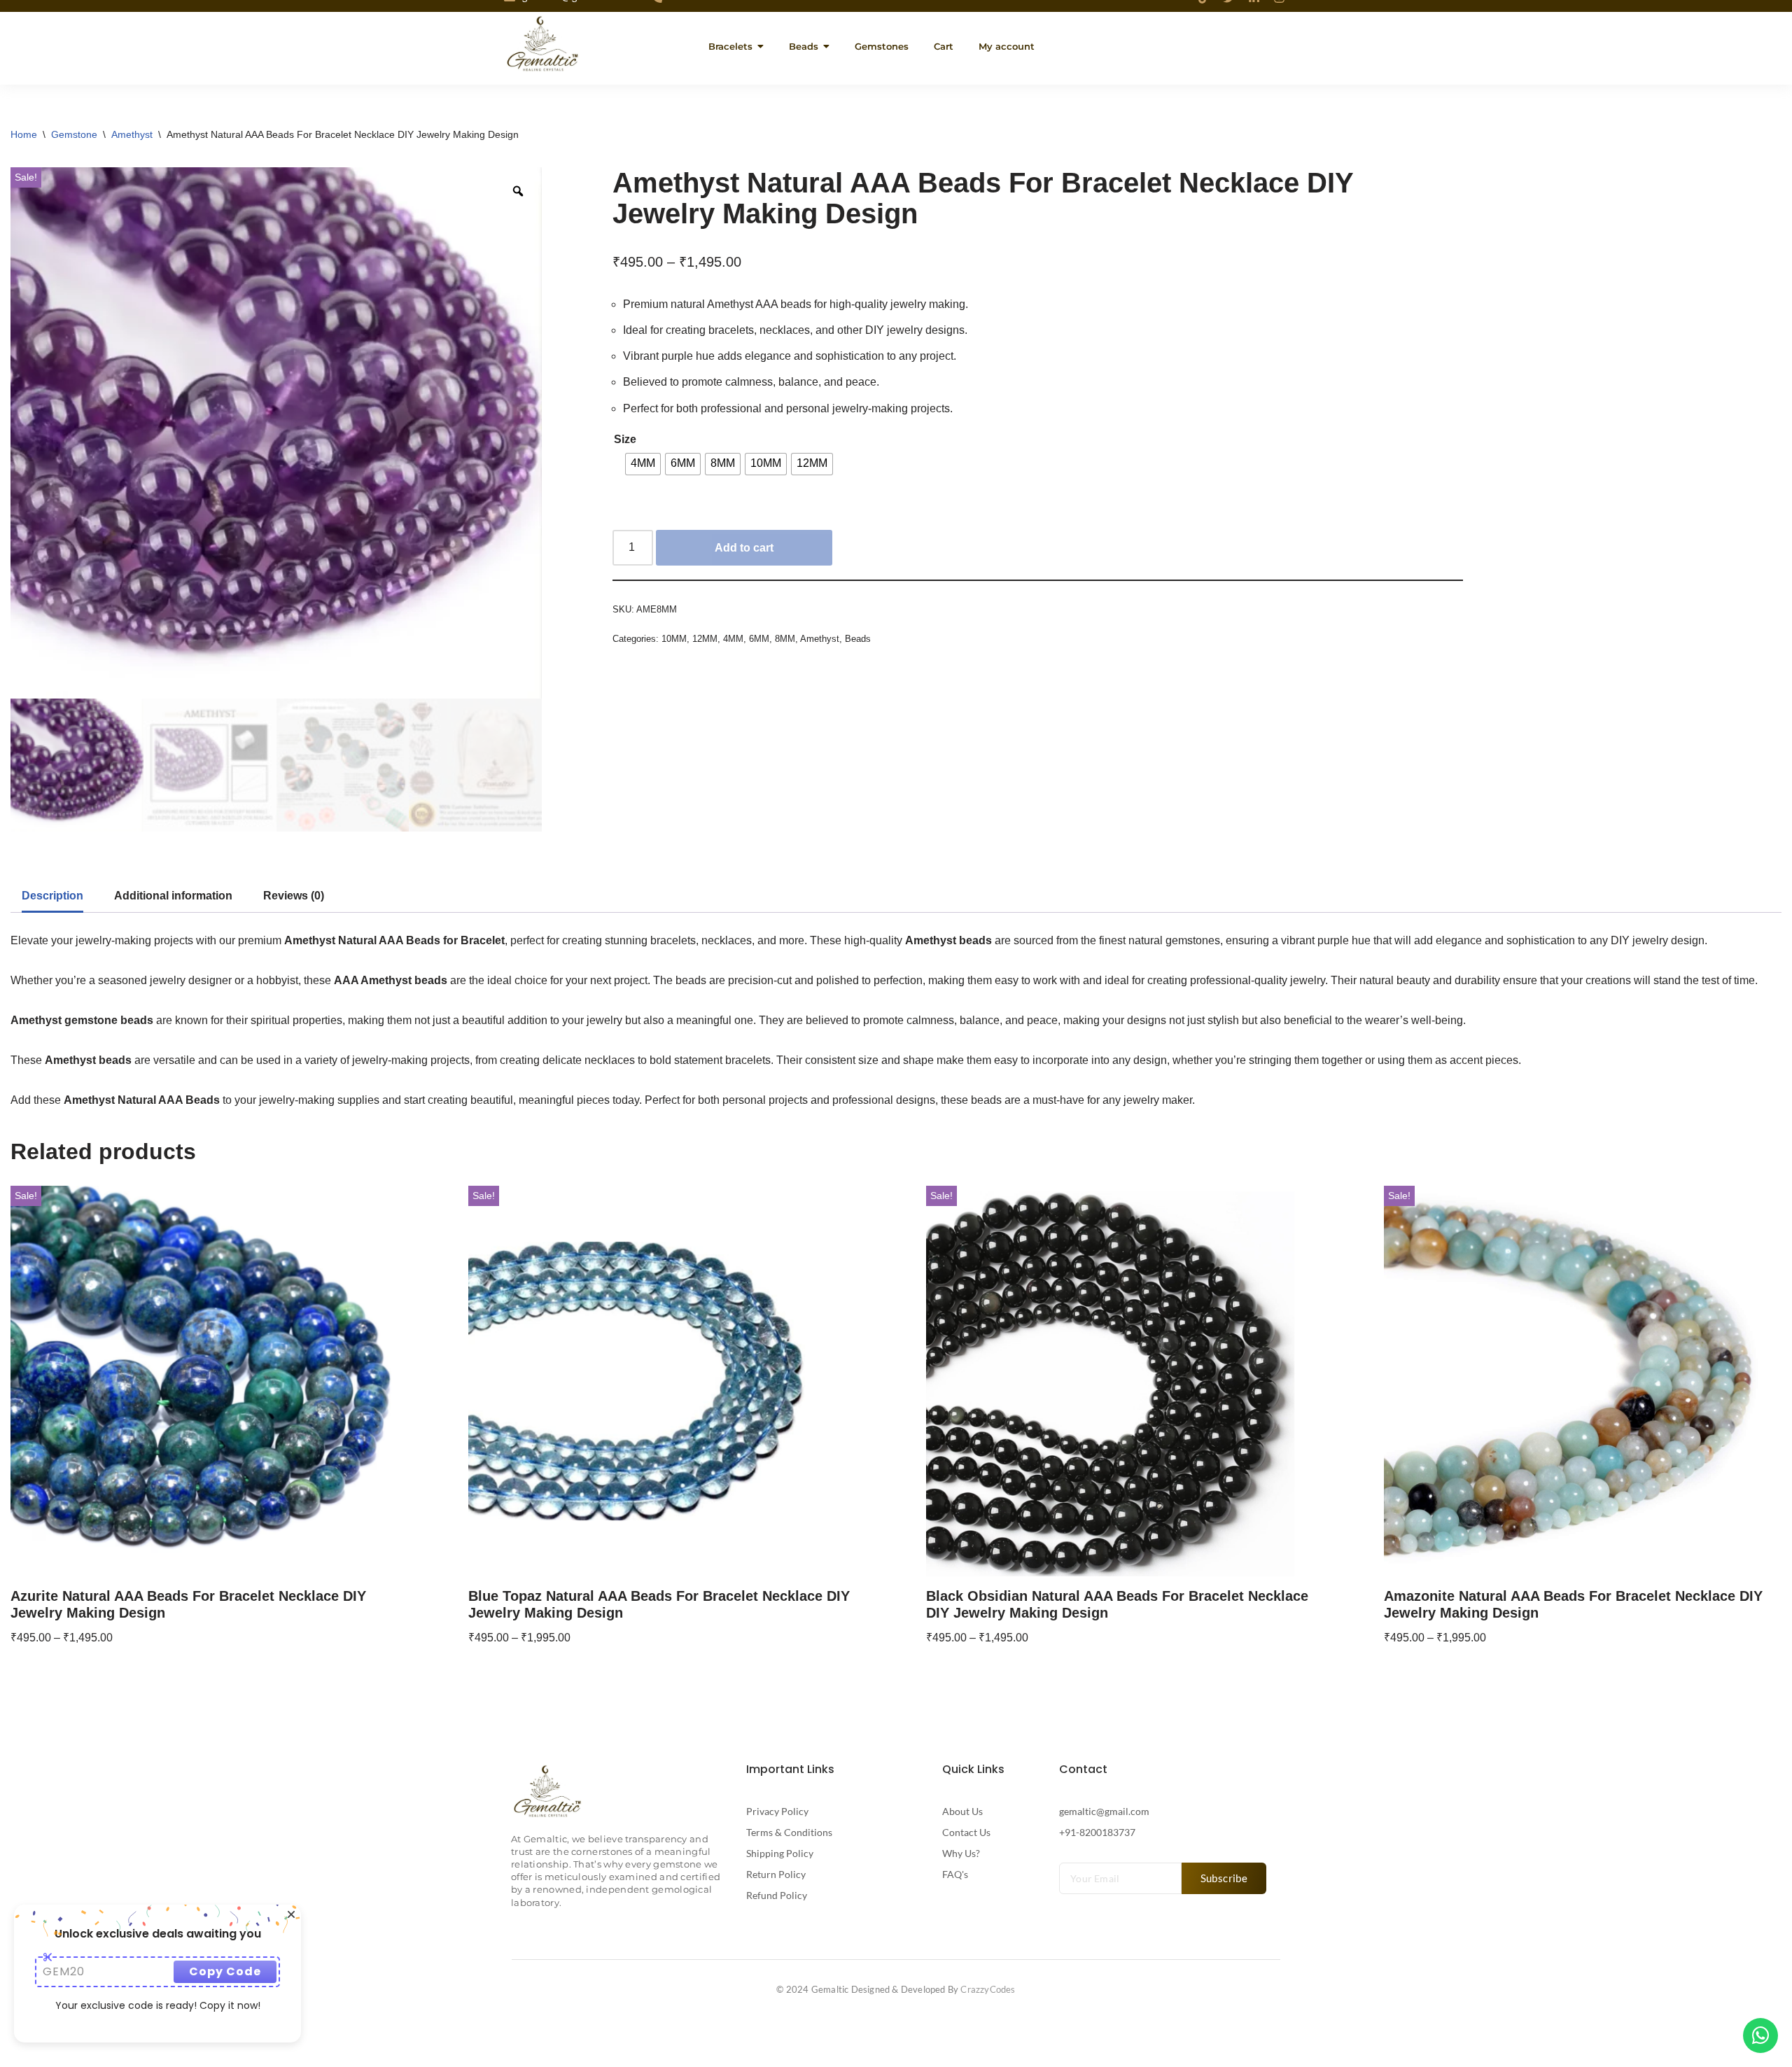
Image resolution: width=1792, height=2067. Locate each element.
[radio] (643, 464)
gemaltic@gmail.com (1104, 1811)
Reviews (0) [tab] (294, 896)
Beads (858, 639)
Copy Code (225, 1971)
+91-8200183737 (1097, 1832)
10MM (674, 639)
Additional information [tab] (173, 896)
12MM (705, 639)
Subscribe (1224, 1878)
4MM (733, 639)
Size (625, 439)
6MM (759, 639)
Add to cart (744, 548)
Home (24, 134)
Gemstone (74, 134)
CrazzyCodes (988, 1989)
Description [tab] (52, 896)
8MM (785, 639)
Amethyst (132, 134)
